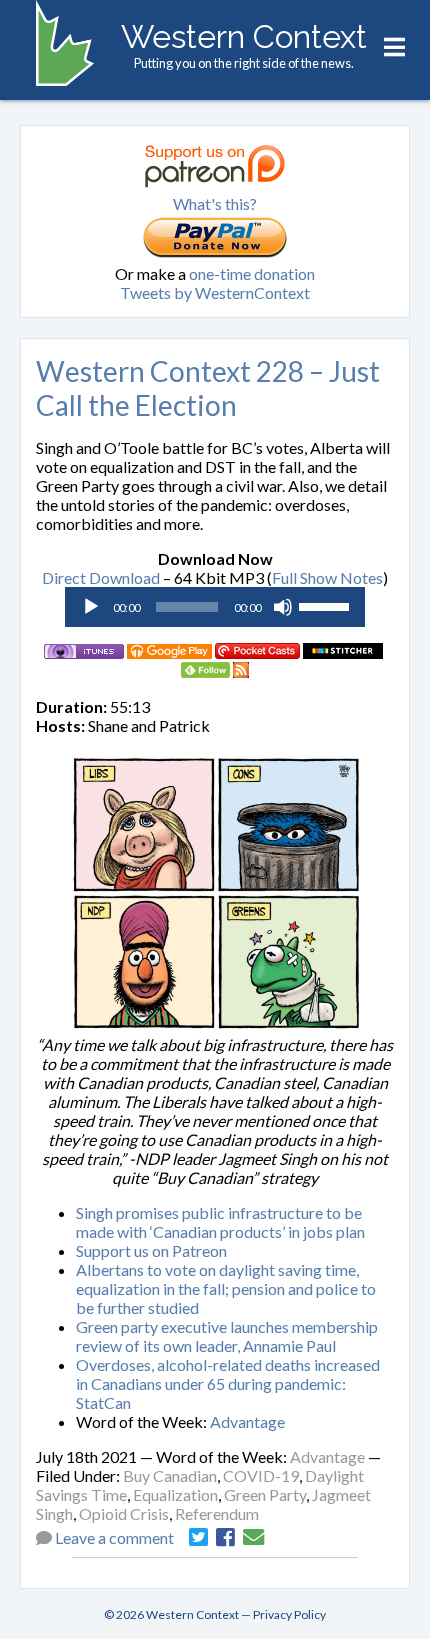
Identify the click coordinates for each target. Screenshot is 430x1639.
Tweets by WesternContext (215, 292)
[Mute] (283, 607)
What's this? (215, 203)
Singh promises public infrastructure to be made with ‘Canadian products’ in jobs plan (220, 1222)
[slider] (327, 605)
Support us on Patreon (151, 1250)
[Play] (91, 607)
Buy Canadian (170, 1475)
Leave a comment (114, 1537)
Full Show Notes (327, 577)
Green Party (265, 1494)
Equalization (175, 1494)
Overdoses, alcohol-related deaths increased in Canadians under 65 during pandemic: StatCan (228, 1383)
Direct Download (101, 577)
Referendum (217, 1513)
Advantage (247, 1421)
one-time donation (252, 273)
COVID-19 (261, 1475)
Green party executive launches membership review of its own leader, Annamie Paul (227, 1336)
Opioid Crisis (124, 1513)
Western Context (244, 36)
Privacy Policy (289, 1614)
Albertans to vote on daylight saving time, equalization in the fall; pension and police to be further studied (226, 1288)
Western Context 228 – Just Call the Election (208, 388)
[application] (215, 607)
